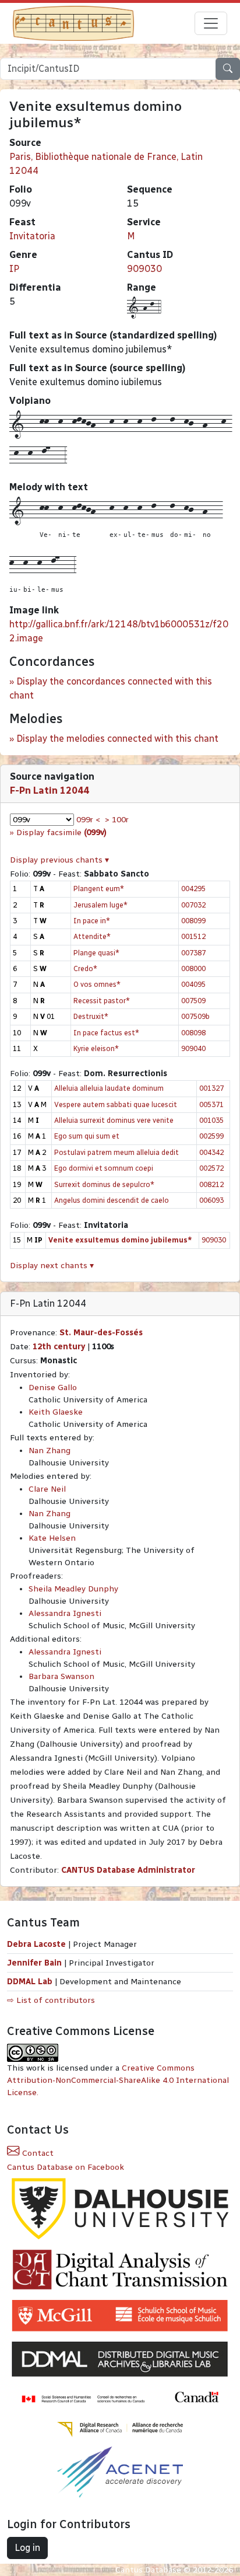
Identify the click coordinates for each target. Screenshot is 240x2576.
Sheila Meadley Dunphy (73, 1589)
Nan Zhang (50, 1451)
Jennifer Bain (36, 1963)
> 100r (117, 820)
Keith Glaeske (56, 1412)
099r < (88, 820)
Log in (27, 2548)
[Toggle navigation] (211, 23)
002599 (211, 1136)
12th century (59, 1347)
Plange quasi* (96, 953)
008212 (211, 1184)
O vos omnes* (97, 984)
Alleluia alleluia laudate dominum (109, 1088)
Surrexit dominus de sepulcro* (104, 1184)
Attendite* (92, 936)
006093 (211, 1200)
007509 (193, 1001)
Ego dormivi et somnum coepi (104, 1168)
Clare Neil (47, 1489)
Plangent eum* (99, 889)
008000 (193, 968)
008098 (193, 1033)
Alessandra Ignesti (65, 1613)
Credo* (85, 968)
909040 (193, 1048)
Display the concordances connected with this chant (111, 688)
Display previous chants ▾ (59, 860)
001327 (211, 1088)
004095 (193, 984)
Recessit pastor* (102, 1001)
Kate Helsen (52, 1538)
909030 (144, 269)
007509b (195, 1016)
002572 (211, 1168)
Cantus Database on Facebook (66, 2167)
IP (14, 269)
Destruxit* (91, 1016)
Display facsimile (61, 833)
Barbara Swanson (61, 1676)
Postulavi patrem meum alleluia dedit (117, 1152)
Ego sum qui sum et (87, 1136)
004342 (211, 1152)
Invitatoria (32, 236)
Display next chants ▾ (52, 1266)
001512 (193, 936)
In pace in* (92, 921)
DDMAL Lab (30, 1982)
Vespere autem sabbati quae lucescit (116, 1104)
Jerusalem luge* (100, 905)
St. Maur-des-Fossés (101, 1333)
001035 (211, 1120)
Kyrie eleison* (96, 1048)
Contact (37, 2153)
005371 (211, 1104)
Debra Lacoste (36, 1944)
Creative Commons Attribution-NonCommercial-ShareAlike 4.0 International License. (118, 2080)
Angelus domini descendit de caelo (112, 1200)
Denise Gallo (53, 1388)
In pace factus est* (106, 1033)
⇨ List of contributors (51, 2000)
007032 (193, 905)
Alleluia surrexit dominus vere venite (114, 1120)
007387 (193, 953)
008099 (193, 921)
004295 (193, 889)
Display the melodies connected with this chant (117, 739)
